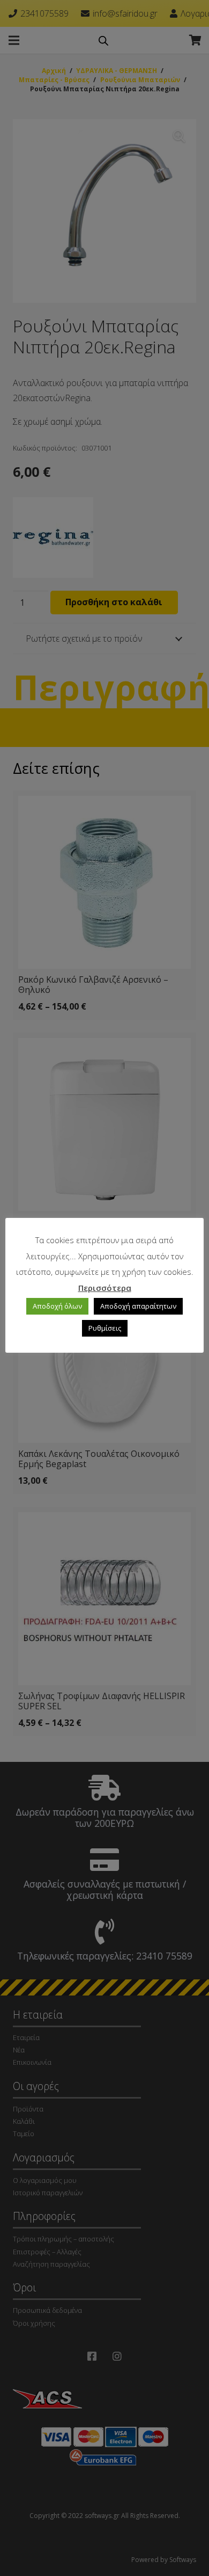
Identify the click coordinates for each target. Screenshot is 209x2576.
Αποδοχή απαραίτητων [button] (138, 1306)
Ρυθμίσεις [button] (105, 1328)
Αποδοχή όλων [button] (57, 1306)
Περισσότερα (105, 1288)
